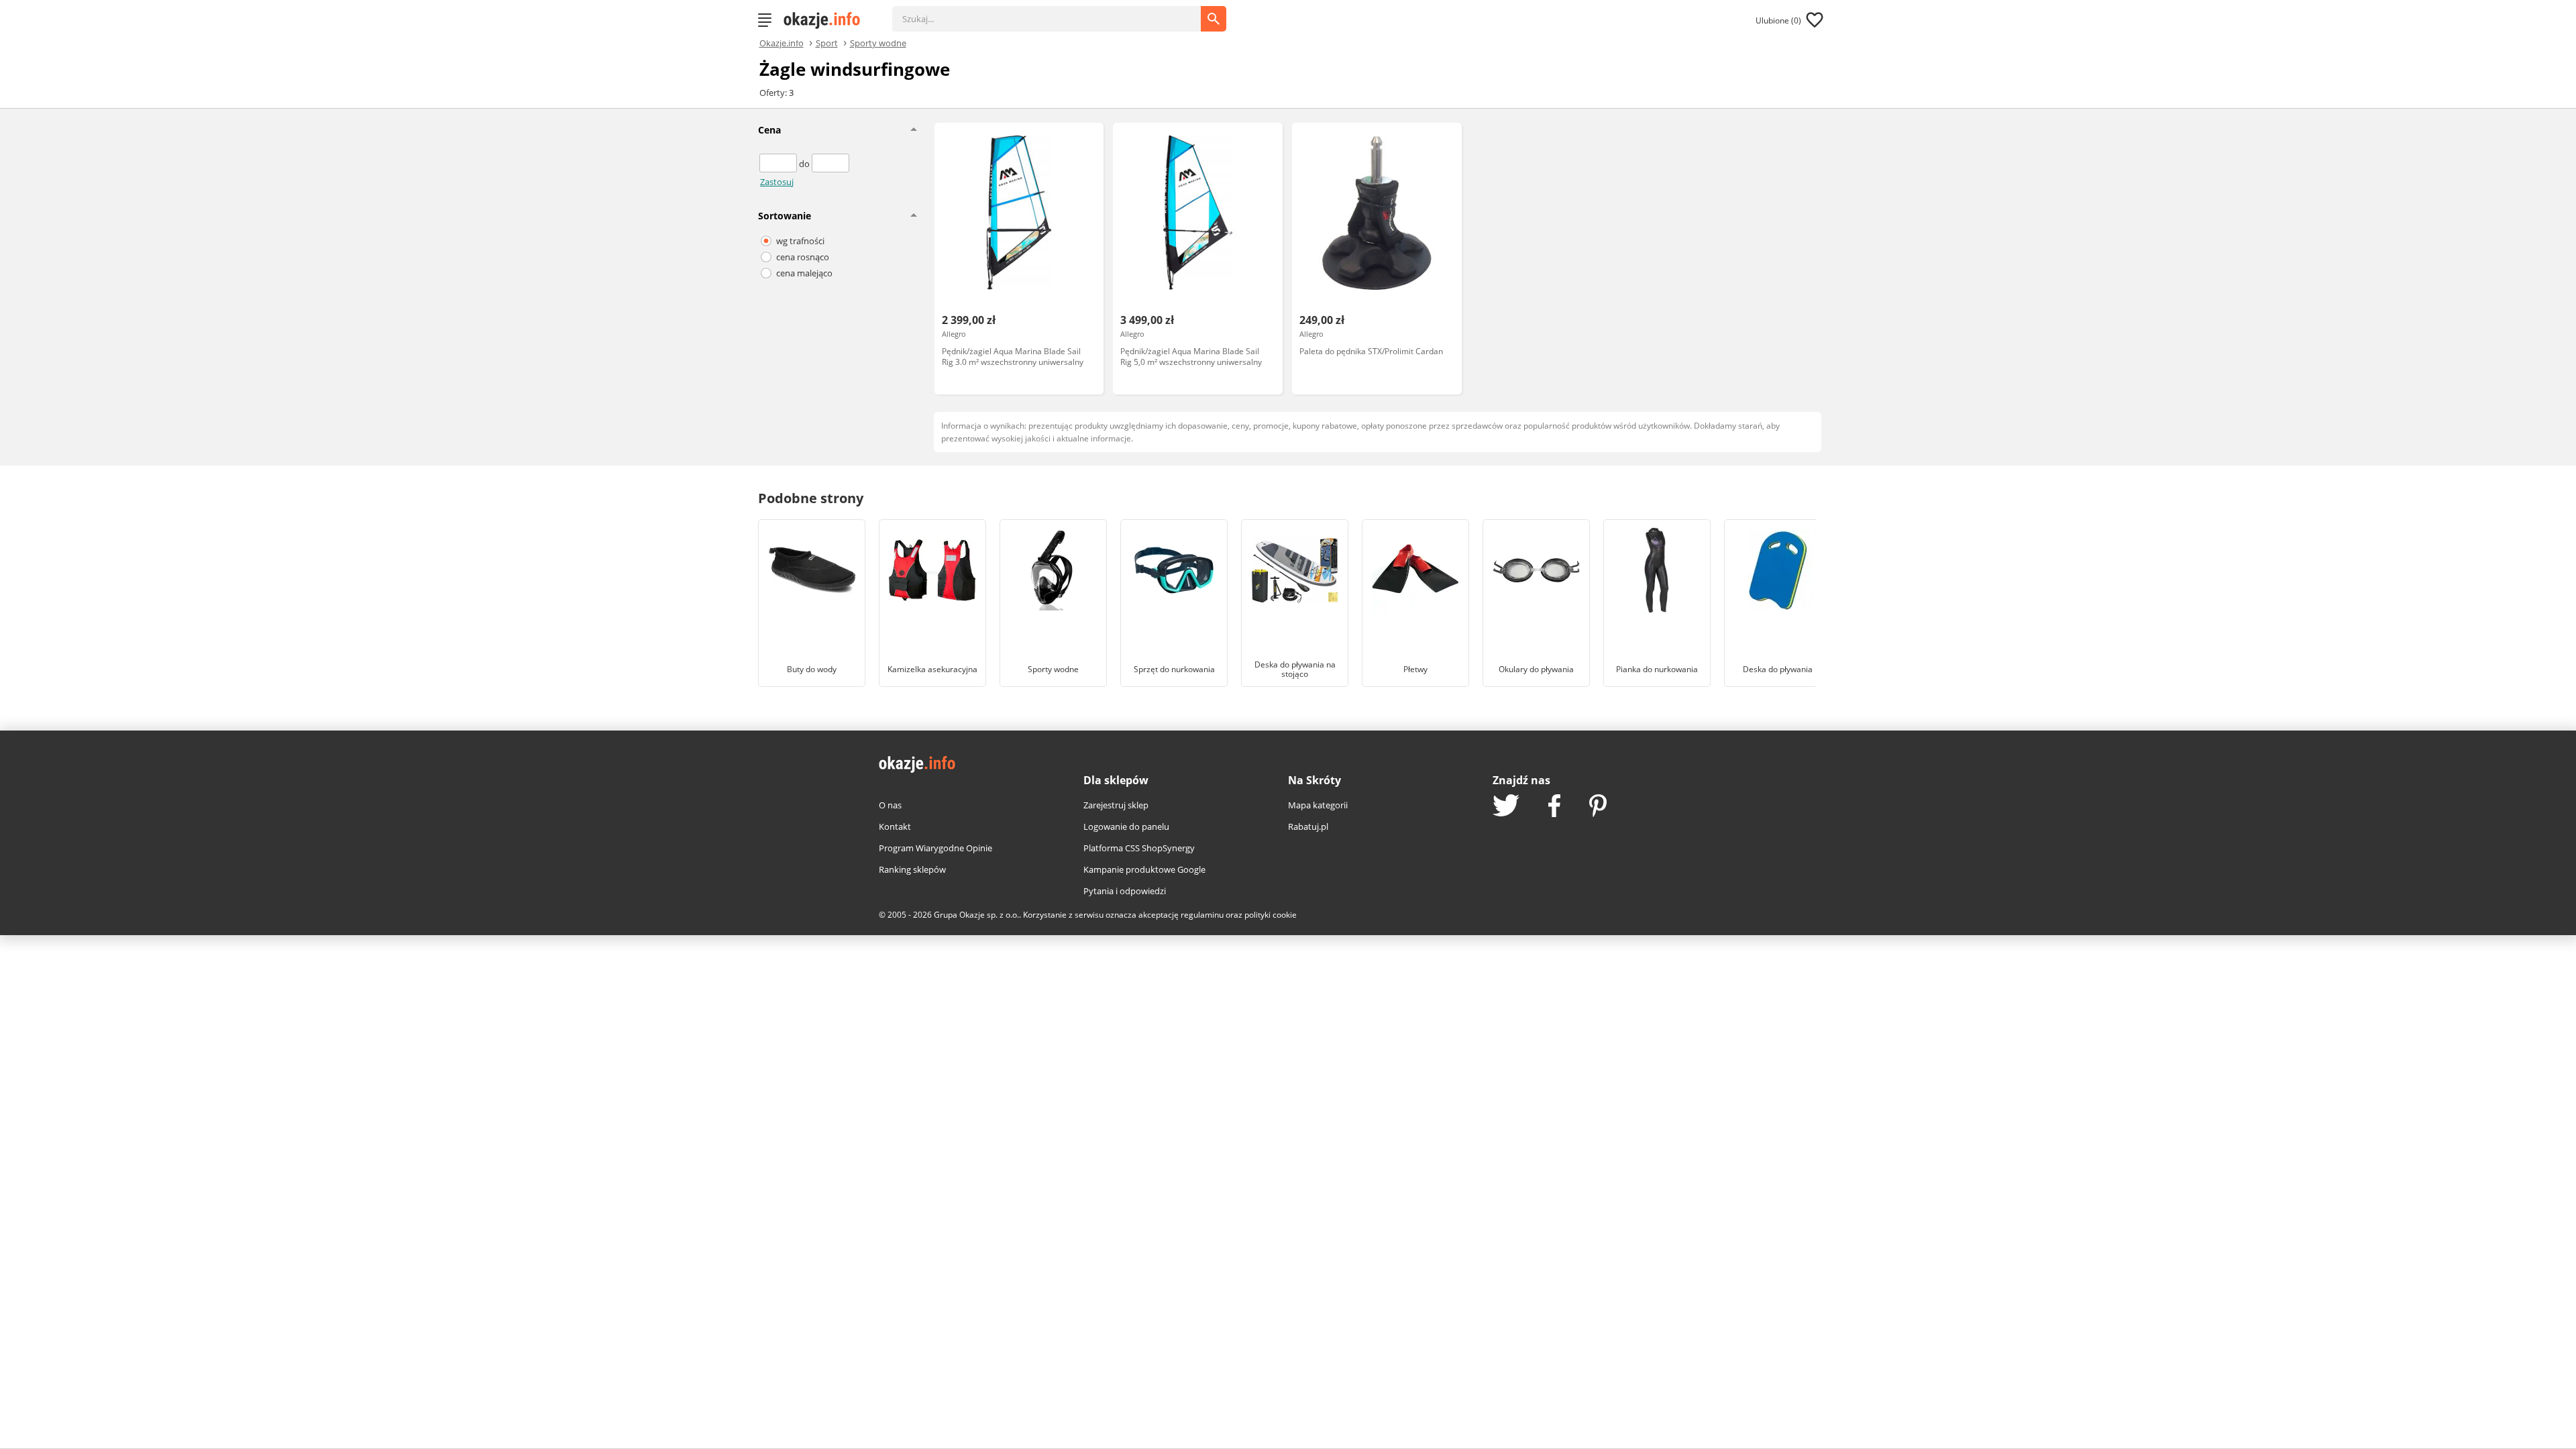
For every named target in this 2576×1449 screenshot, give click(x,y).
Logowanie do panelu (1126, 826)
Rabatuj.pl (1308, 826)
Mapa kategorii (1318, 805)
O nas (890, 805)
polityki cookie (1271, 915)
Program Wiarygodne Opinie (935, 848)
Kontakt (895, 826)
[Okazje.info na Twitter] (1506, 807)
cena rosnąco (803, 257)
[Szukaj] (1057, 12)
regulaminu (1202, 915)
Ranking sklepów (912, 869)
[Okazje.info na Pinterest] (1598, 807)
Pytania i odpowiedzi (1125, 891)
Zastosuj (777, 182)
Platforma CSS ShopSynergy (1139, 848)
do (805, 164)
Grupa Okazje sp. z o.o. (976, 915)
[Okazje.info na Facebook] (1554, 807)
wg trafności (800, 241)
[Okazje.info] (826, 20)
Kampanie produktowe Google (1144, 869)
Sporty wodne (878, 42)
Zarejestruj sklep (1116, 805)
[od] (779, 164)
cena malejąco (804, 273)
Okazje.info (782, 43)
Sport (827, 42)
